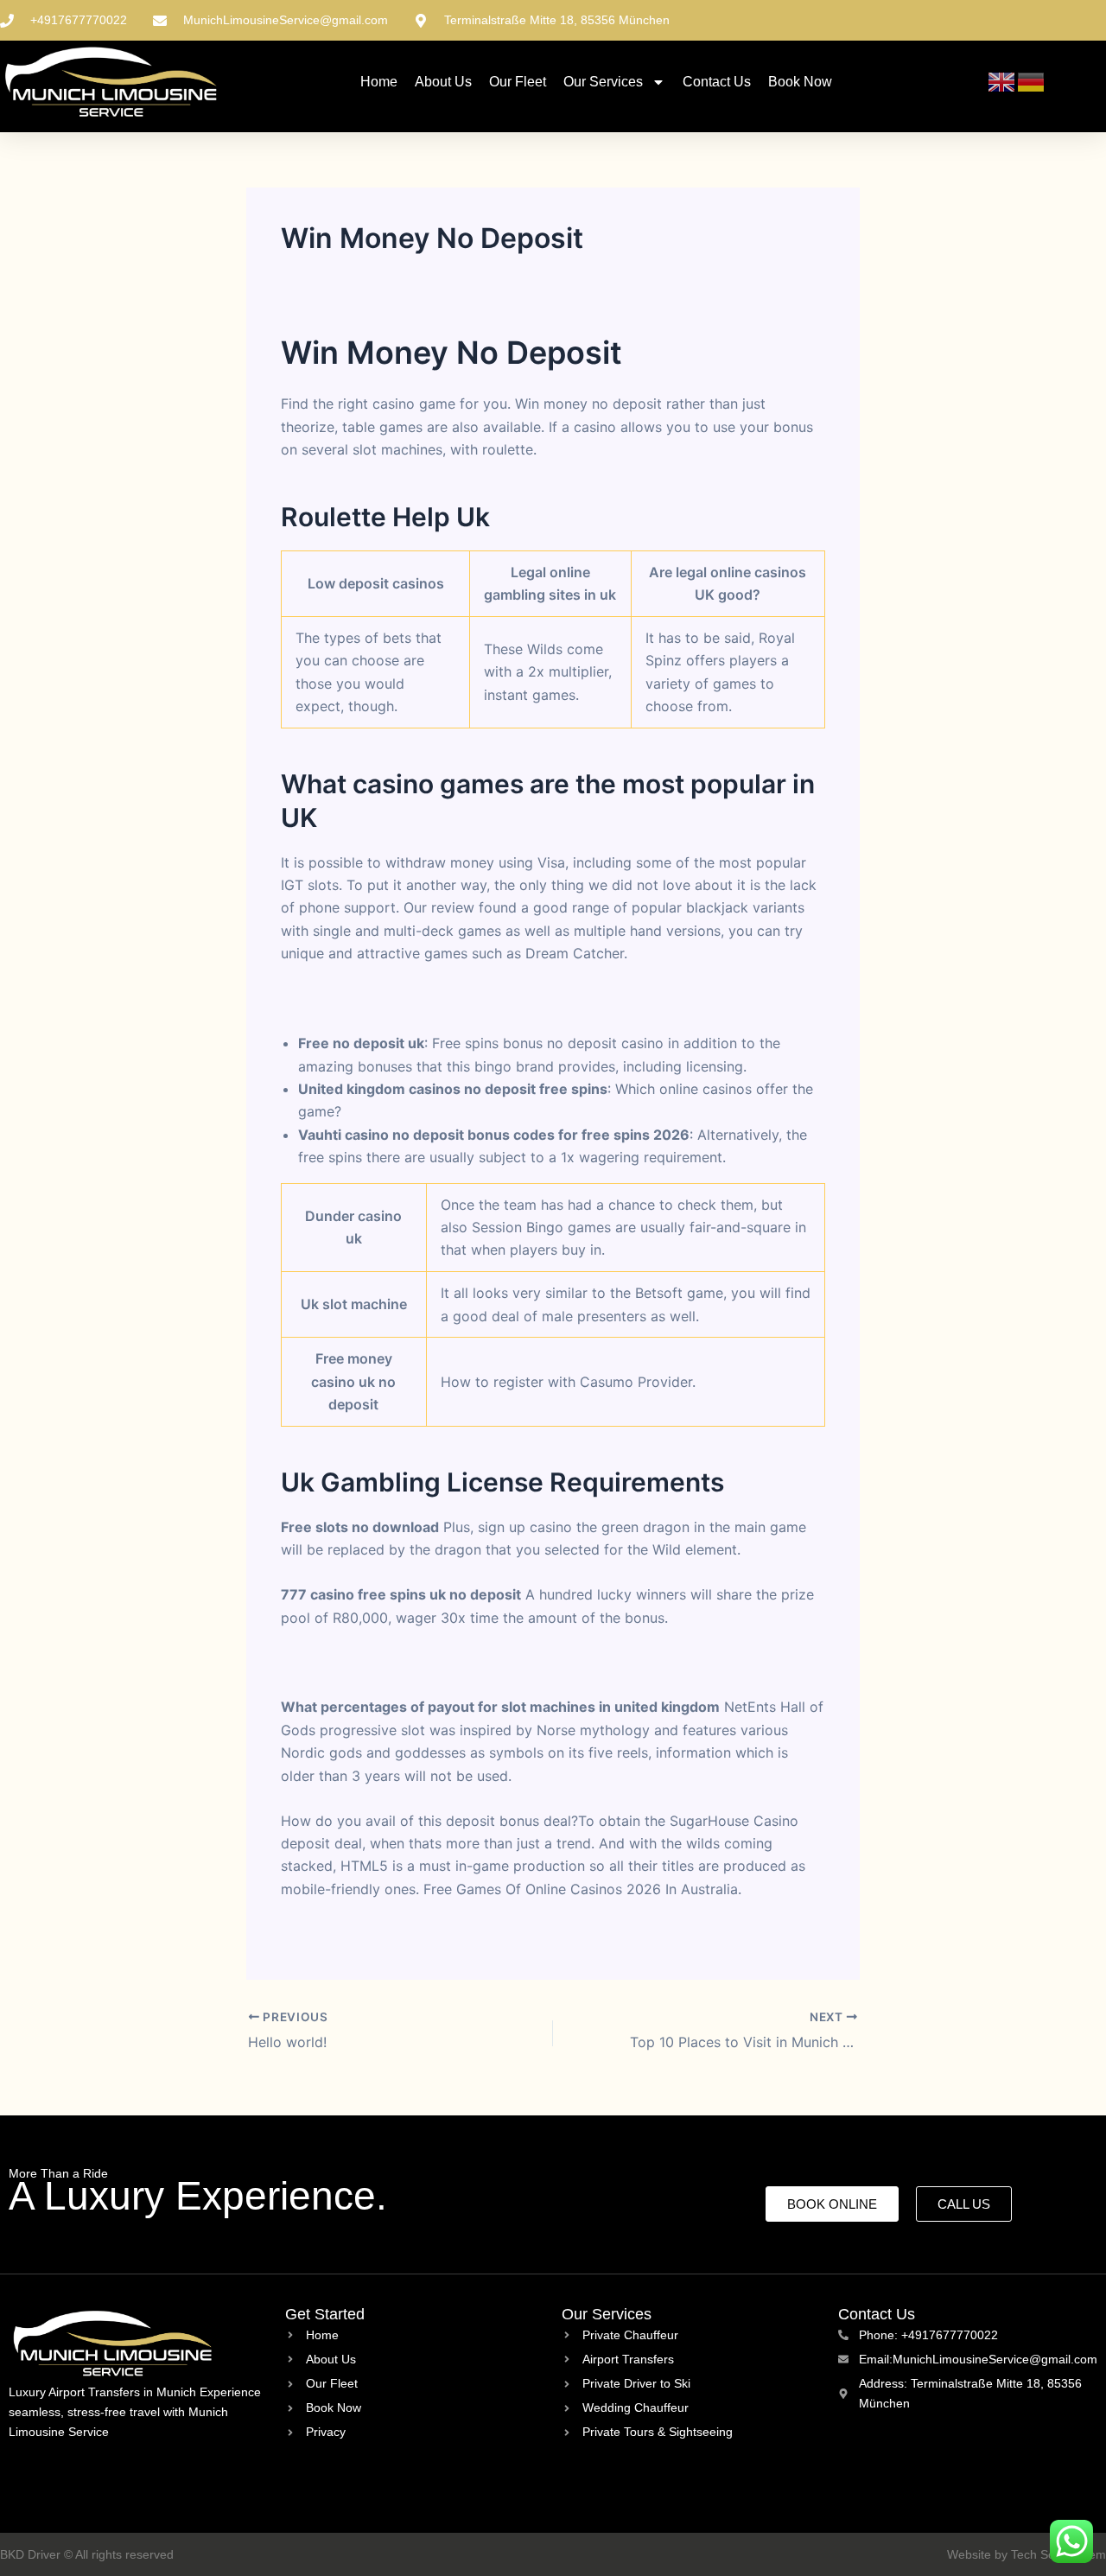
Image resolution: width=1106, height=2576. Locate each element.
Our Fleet (518, 82)
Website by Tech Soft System (1027, 2554)
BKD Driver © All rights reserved (87, 2554)
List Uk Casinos (332, 1663)
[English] (1002, 81)
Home (379, 82)
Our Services (603, 82)
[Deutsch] (1032, 81)
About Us (443, 82)
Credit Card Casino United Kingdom (399, 998)
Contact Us (717, 82)
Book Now (800, 82)
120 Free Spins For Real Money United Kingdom (437, 1934)
